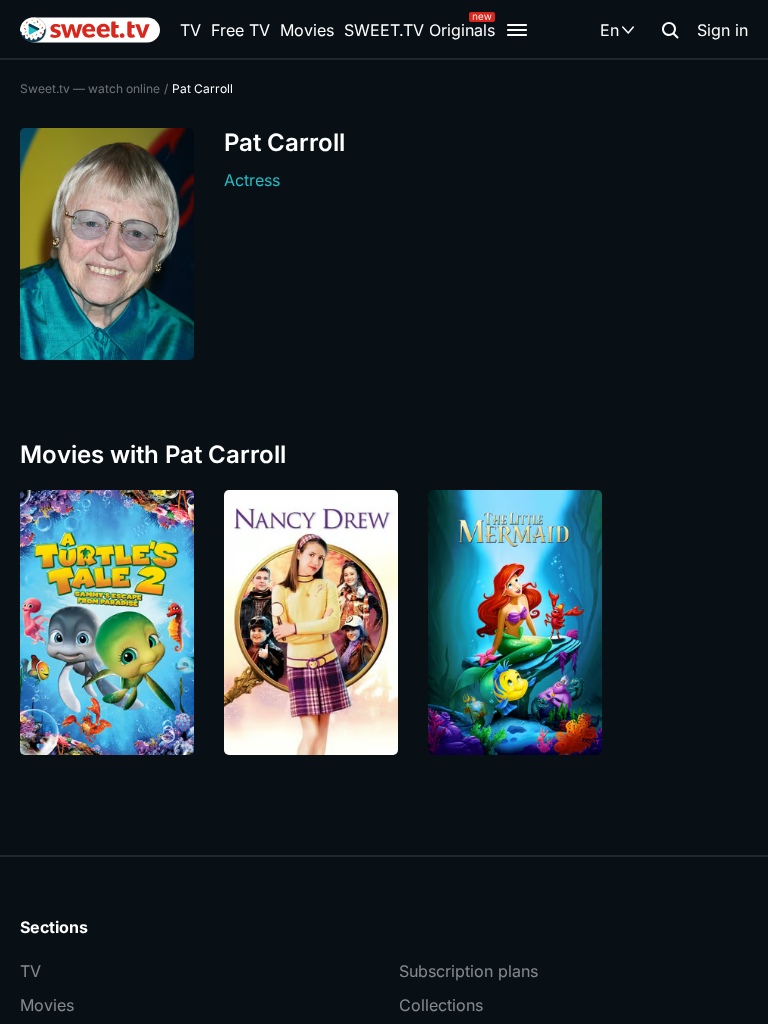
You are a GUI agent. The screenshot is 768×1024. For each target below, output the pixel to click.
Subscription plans (468, 971)
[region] (384, 622)
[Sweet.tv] (90, 30)
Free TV (240, 30)
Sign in (722, 30)
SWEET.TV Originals (419, 30)
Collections (441, 1005)
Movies (307, 30)
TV (190, 30)
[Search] (670, 30)
